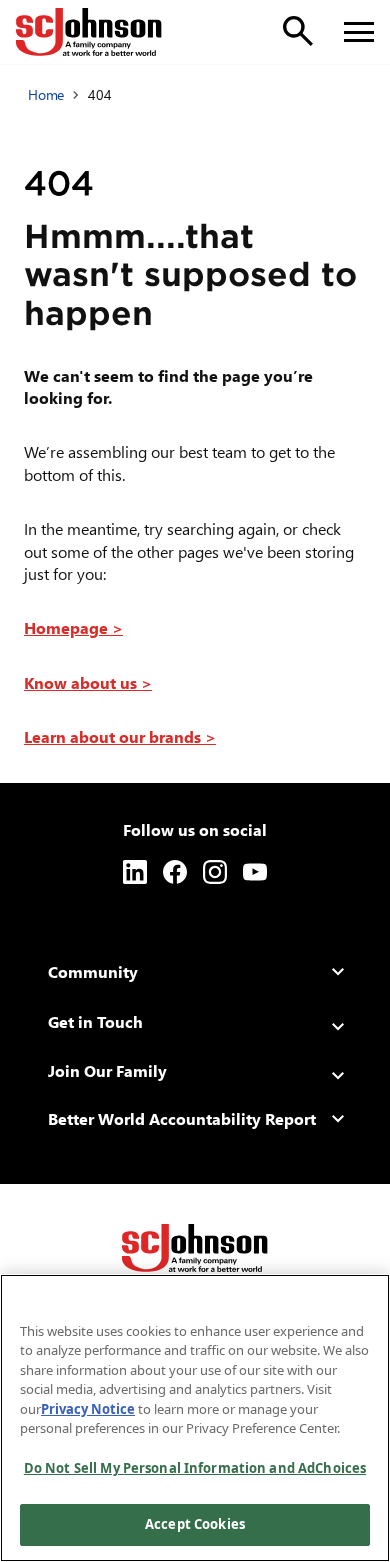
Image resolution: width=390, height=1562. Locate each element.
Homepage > (73, 627)
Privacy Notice (88, 1409)
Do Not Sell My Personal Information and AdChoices (195, 1468)
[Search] (298, 31)
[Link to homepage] (89, 32)
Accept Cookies (195, 1524)
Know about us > (88, 682)
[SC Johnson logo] (195, 1248)
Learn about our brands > (120, 736)
